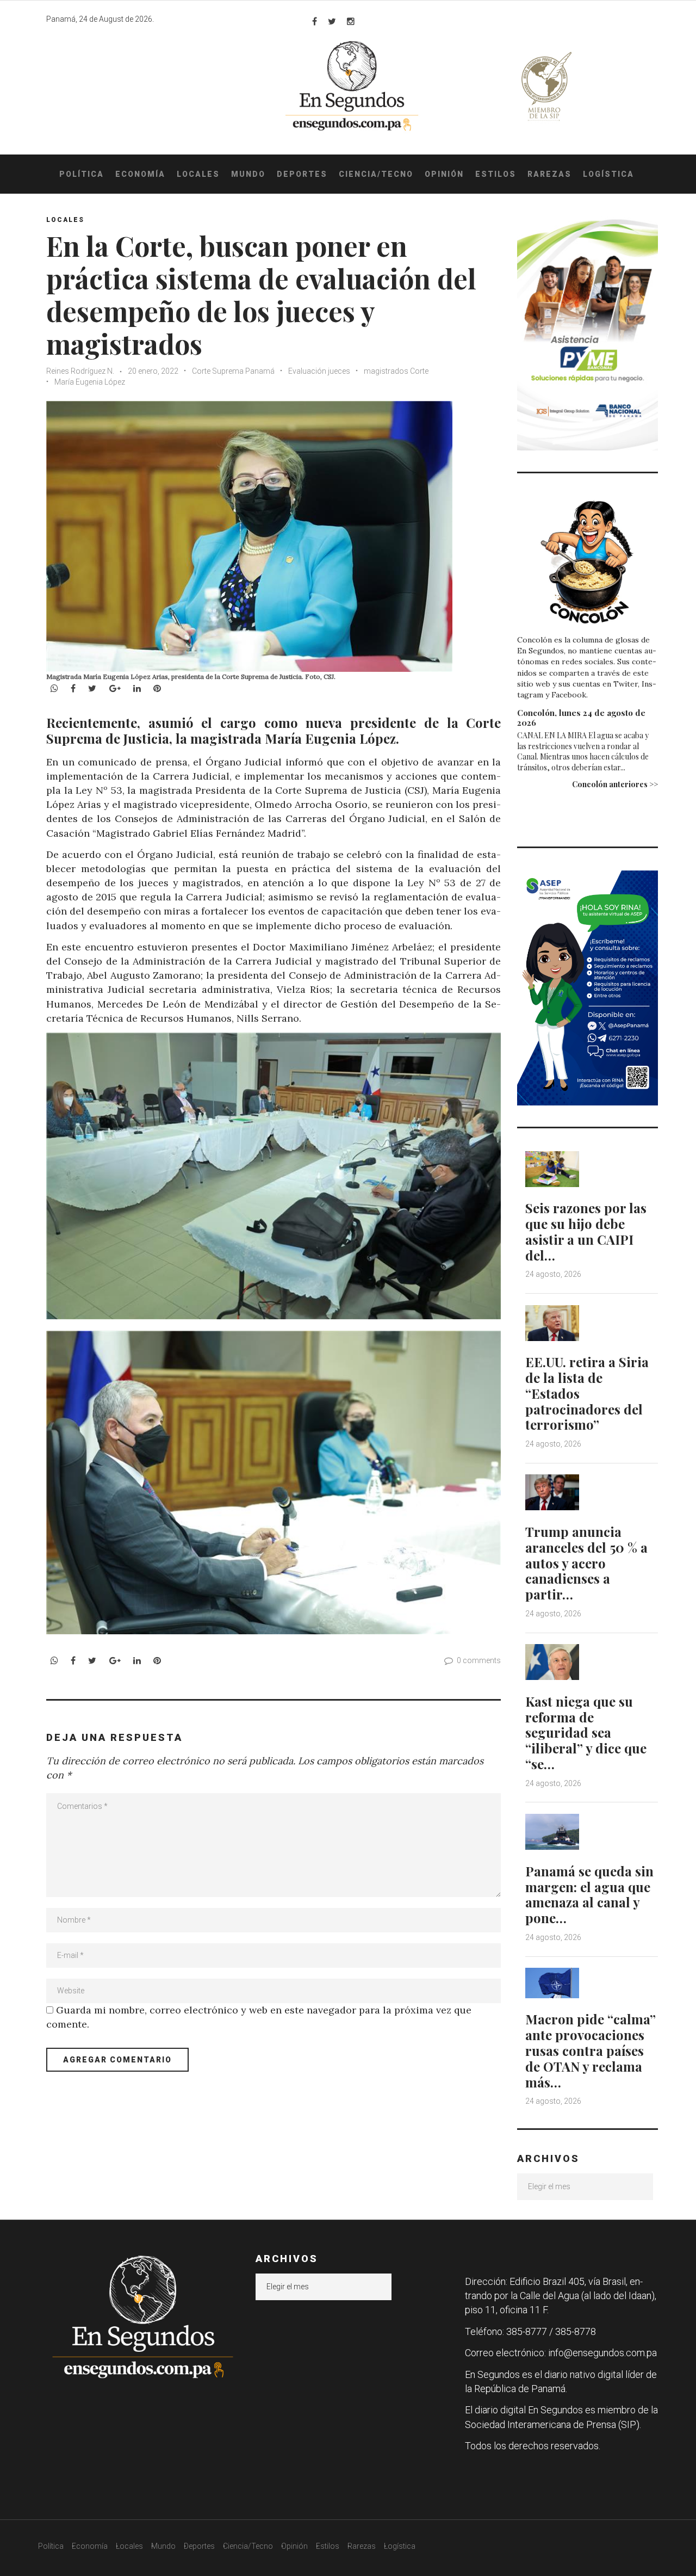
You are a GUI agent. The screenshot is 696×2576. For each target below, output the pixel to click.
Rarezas (549, 174)
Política (82, 174)
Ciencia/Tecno (376, 174)
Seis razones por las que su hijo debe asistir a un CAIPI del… (586, 1231)
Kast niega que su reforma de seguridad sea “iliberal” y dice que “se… (586, 1732)
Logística (608, 174)
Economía (140, 174)
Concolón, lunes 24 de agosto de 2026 (581, 718)
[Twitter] (332, 21)
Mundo (248, 174)
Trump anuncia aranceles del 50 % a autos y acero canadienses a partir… (586, 1563)
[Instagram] (351, 21)
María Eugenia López (90, 382)
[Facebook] (315, 21)
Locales (198, 174)
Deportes (302, 174)
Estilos (496, 174)
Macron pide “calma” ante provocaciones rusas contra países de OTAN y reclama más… (591, 2050)
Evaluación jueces (319, 371)
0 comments (479, 1660)
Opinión (444, 174)
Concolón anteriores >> (615, 784)
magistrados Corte (396, 371)
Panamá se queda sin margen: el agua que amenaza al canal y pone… (589, 1894)
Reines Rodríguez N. (81, 371)
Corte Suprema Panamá (233, 371)
